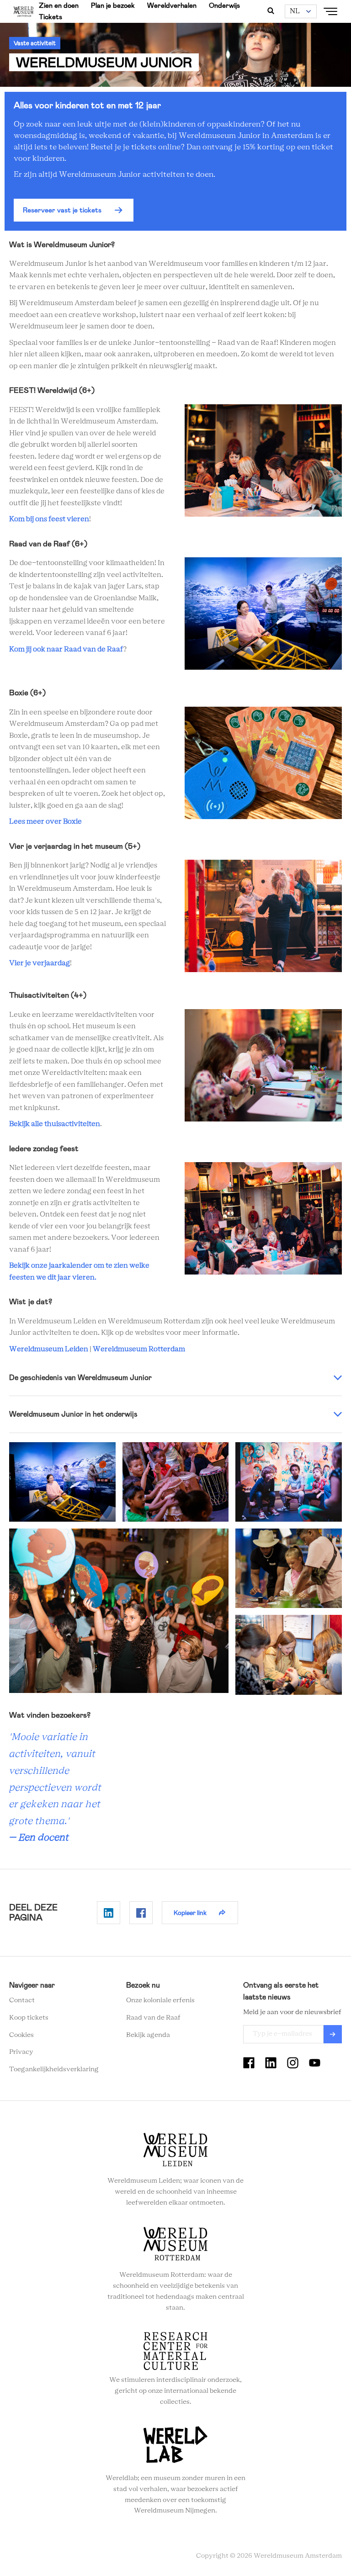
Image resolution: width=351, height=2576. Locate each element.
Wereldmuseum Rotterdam (139, 1349)
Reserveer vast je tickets (62, 210)
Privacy (21, 2052)
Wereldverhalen (172, 5)
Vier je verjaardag (40, 963)
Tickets (51, 17)
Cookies (21, 2035)
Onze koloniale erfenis (160, 2000)
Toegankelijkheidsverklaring (54, 2069)
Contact (22, 2000)
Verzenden (333, 2034)
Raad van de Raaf (153, 2018)
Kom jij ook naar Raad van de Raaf (66, 649)
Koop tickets (29, 2018)
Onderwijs (224, 5)
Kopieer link (190, 1913)
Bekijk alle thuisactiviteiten (55, 1124)
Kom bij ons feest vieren (49, 519)
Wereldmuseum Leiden (49, 1349)
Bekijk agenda (148, 2035)
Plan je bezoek (113, 5)
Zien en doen (59, 5)
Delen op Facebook (141, 1913)
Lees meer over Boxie (45, 822)
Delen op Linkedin (109, 1913)
